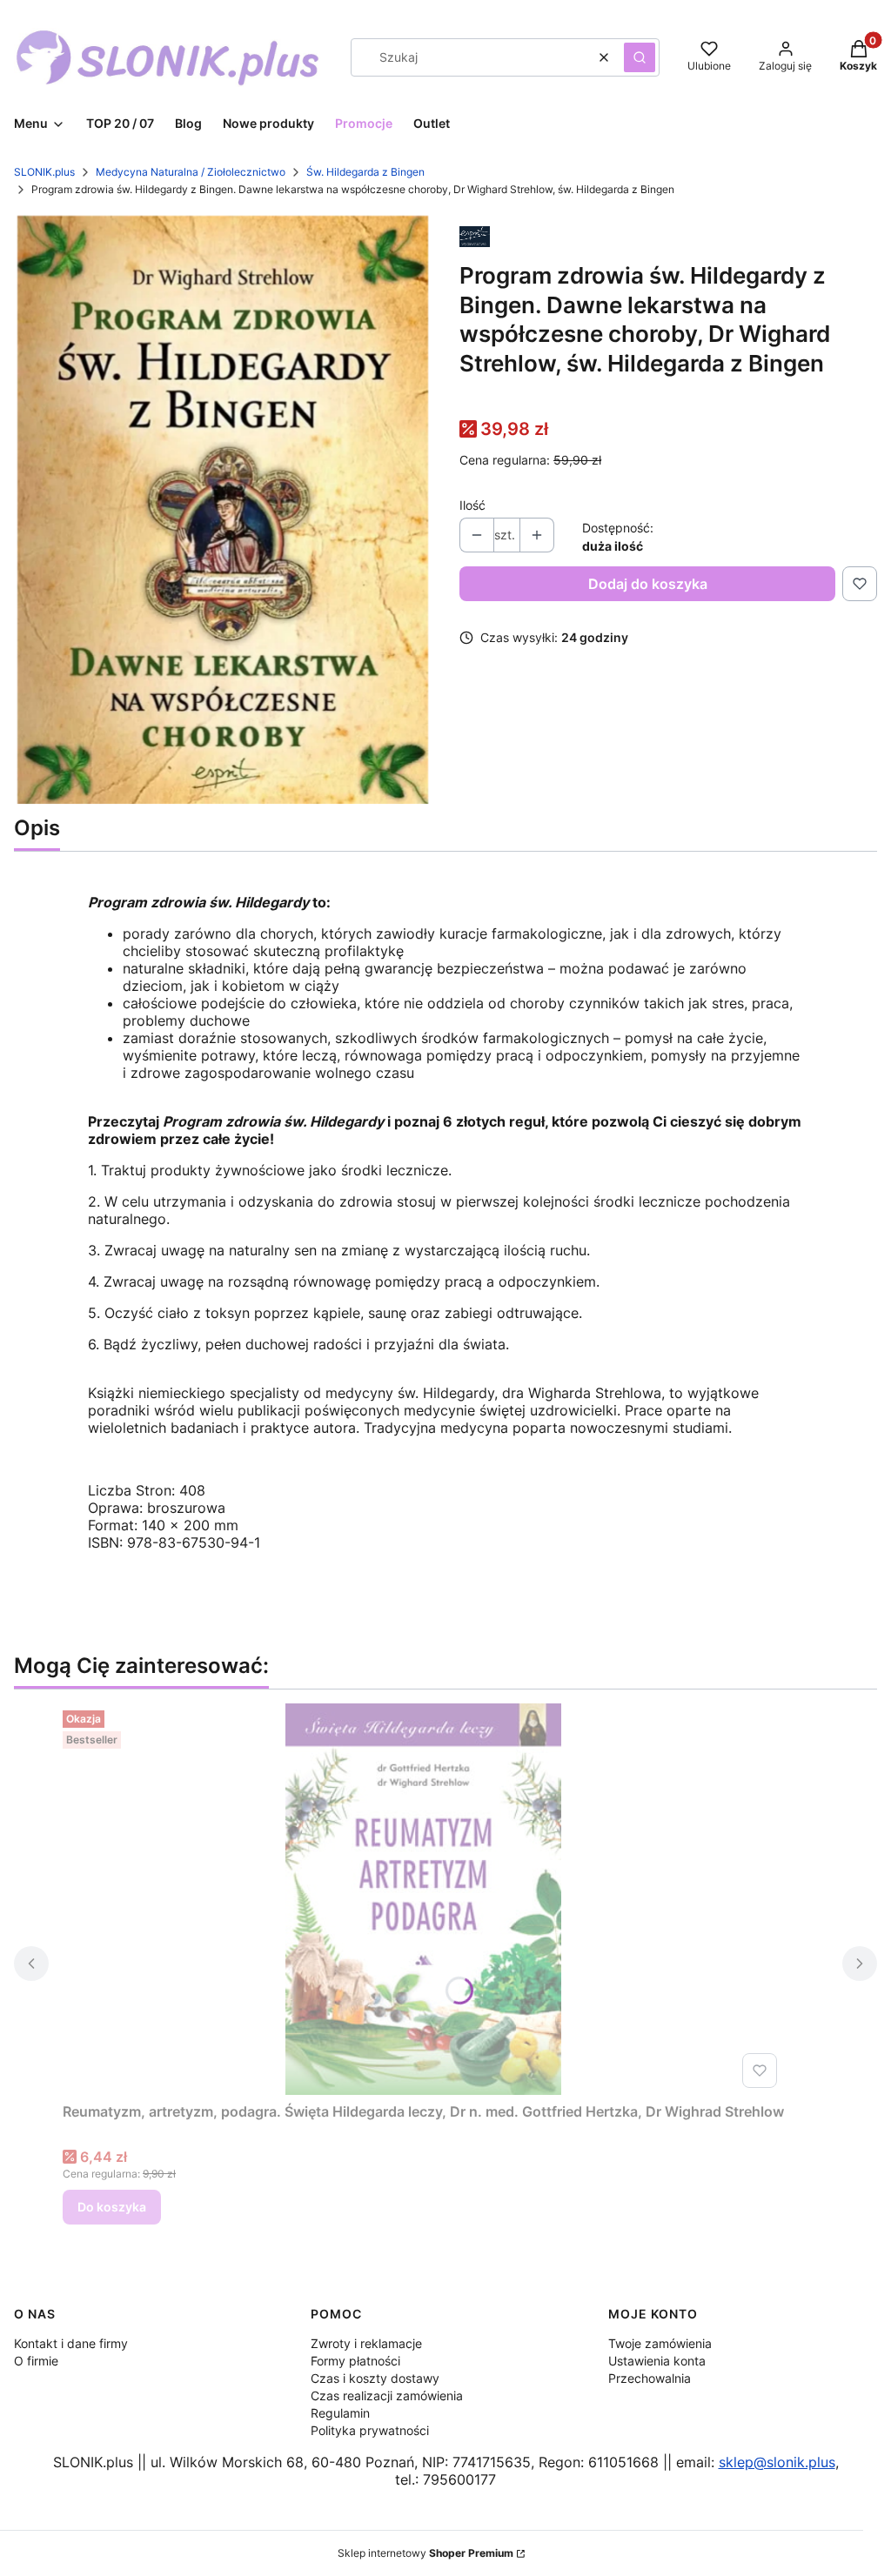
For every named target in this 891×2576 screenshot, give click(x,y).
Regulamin (340, 2413)
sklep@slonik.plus (777, 2462)
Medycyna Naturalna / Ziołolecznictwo (191, 172)
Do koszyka (112, 2207)
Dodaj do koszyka (648, 584)
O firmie (36, 2361)
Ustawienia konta (657, 2361)
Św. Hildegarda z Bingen (365, 172)
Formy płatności (355, 2361)
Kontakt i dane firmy (71, 2343)
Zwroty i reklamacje (366, 2343)
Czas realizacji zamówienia (387, 2395)
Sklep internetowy (425, 2553)
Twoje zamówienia (660, 2343)
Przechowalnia (650, 2378)
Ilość (472, 505)
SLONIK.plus (44, 172)
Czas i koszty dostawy (375, 2378)
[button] (640, 57)
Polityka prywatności (370, 2430)
